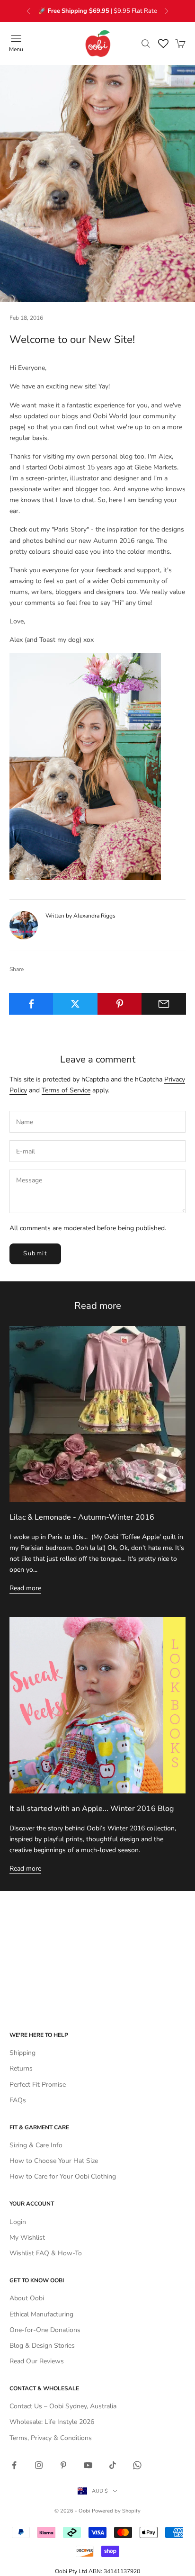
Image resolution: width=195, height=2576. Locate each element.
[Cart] (180, 44)
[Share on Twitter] (75, 1004)
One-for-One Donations (45, 2330)
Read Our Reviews (37, 2361)
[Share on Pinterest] (120, 1004)
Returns (21, 2068)
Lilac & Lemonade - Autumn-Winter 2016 (82, 1517)
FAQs (18, 2100)
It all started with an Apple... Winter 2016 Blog (92, 1809)
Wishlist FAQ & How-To (46, 2253)
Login (18, 2222)
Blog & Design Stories (42, 2346)
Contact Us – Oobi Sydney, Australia (63, 2406)
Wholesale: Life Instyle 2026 (52, 2422)
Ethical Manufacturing (41, 2314)
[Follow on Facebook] (14, 2465)
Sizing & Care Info (36, 2145)
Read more (25, 1588)
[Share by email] (164, 1004)
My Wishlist (27, 2238)
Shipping (22, 2053)
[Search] (146, 44)
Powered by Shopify (116, 2511)
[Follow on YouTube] (88, 2465)
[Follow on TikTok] (113, 2465)
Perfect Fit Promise (38, 2085)
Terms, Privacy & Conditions (51, 2438)
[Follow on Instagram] (39, 2465)
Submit (35, 1253)
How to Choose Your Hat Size (54, 2161)
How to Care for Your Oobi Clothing (63, 2176)
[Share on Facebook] (31, 1004)
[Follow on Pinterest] (63, 2465)
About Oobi (27, 2298)
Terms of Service (66, 1090)
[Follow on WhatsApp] (137, 2465)
